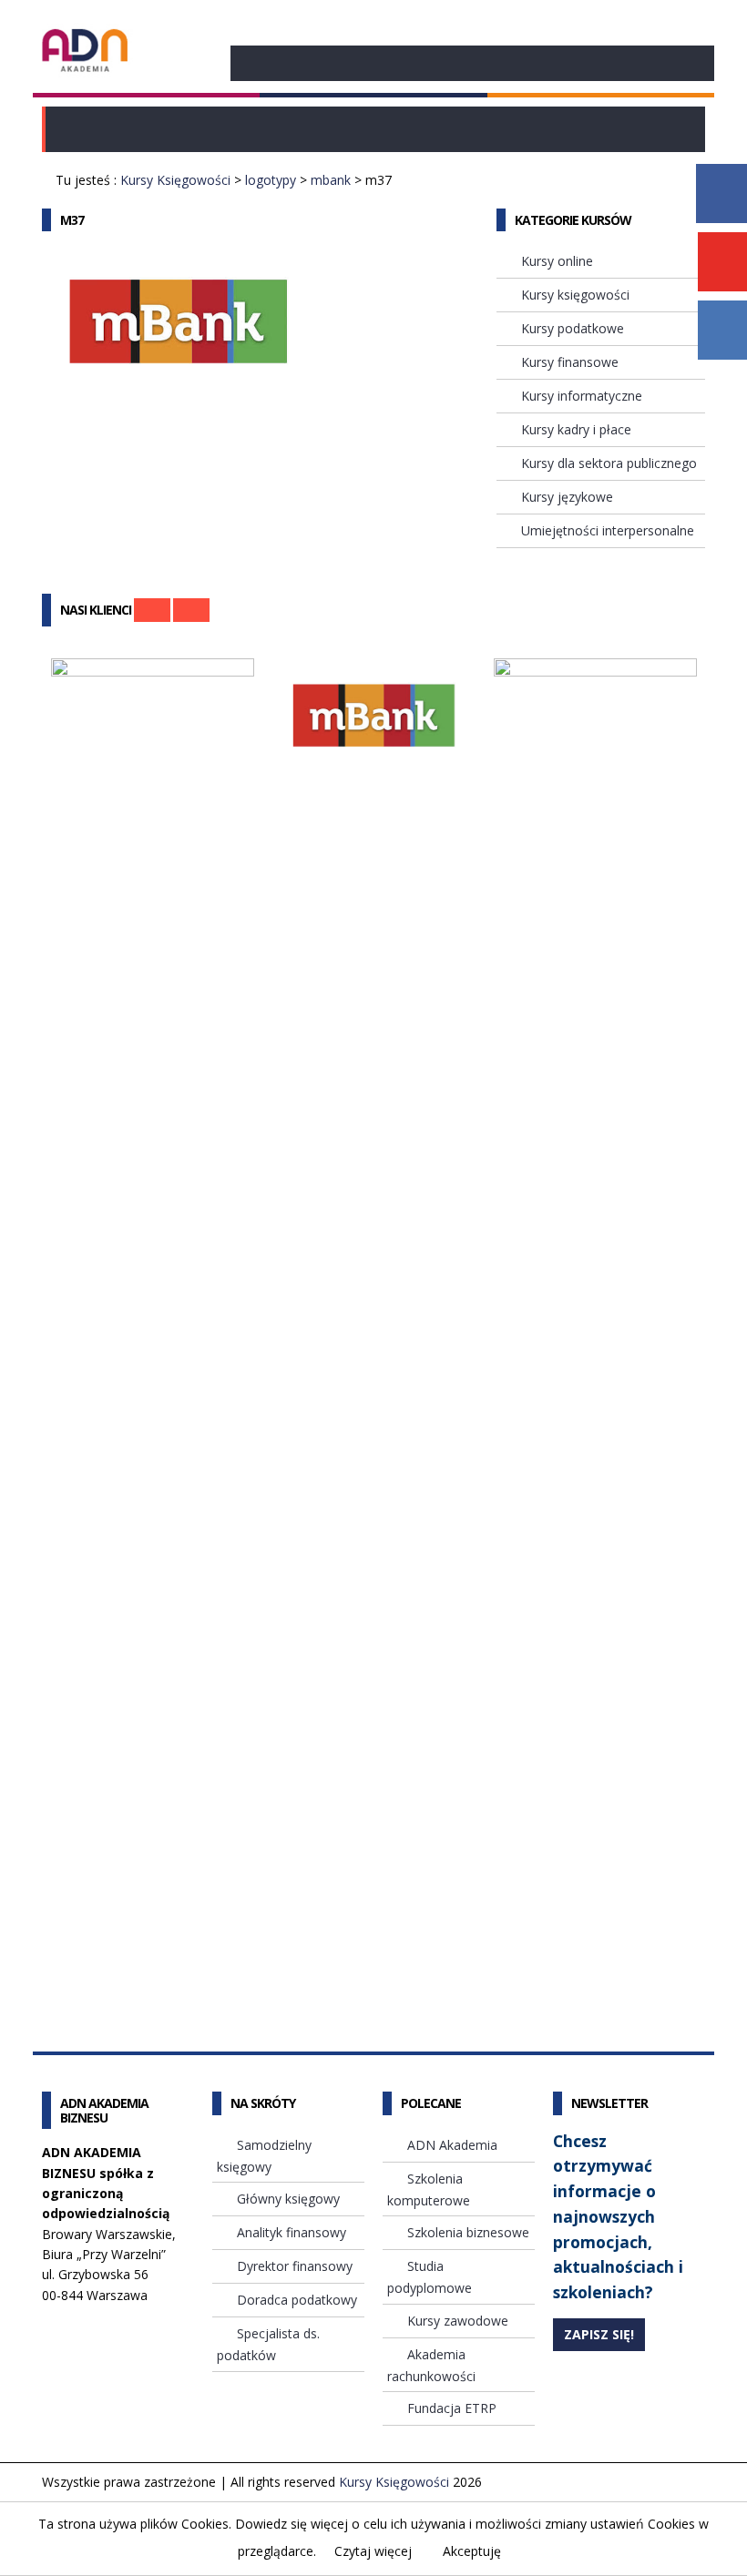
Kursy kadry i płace (576, 429)
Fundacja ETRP (452, 2408)
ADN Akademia (452, 2145)
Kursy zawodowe (458, 2321)
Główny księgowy (288, 2199)
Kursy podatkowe (573, 328)
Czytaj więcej (373, 2551)
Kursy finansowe (570, 362)
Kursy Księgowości (175, 180)
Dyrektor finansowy (295, 2266)
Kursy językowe (567, 497)
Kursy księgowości (575, 295)
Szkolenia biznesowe (468, 2232)
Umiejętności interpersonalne (608, 530)
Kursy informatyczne (582, 396)
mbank (331, 180)
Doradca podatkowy (297, 2300)
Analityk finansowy (292, 2232)
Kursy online (557, 261)
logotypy (271, 180)
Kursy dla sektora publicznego (609, 463)
